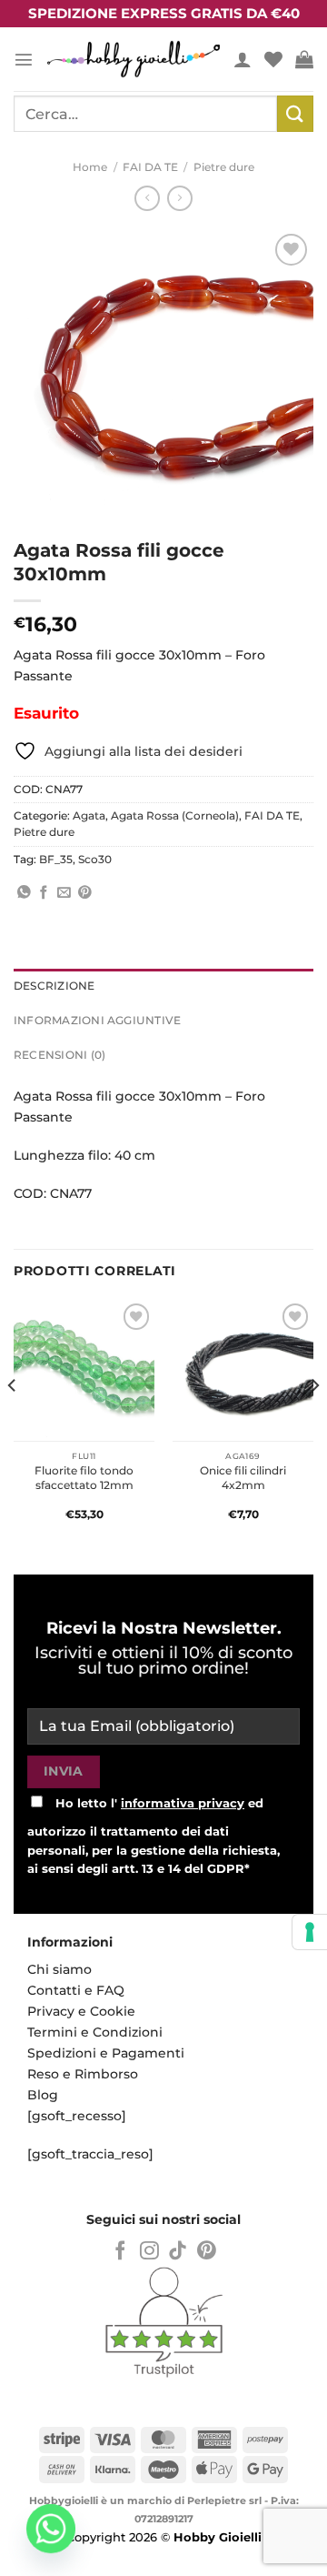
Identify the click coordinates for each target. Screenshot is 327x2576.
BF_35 (56, 860)
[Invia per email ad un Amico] (64, 893)
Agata (89, 816)
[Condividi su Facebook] (44, 893)
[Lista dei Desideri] (273, 59)
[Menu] (24, 59)
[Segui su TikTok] (178, 2252)
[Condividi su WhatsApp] (24, 893)
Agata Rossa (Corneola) (175, 816)
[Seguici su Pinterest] (207, 2252)
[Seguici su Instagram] (149, 2252)
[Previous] (13, 1421)
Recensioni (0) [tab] (59, 1055)
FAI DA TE (150, 167)
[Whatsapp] (51, 2529)
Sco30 (95, 860)
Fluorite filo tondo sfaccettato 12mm (84, 1478)
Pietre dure (224, 167)
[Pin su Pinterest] (85, 893)
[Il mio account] (243, 59)
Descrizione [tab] (54, 986)
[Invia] (295, 113)
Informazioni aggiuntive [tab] (97, 1021)
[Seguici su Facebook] (120, 2252)
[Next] (314, 1421)
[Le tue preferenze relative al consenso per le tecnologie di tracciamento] (310, 1932)
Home (90, 167)
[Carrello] (304, 59)
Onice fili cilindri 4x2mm (243, 1478)
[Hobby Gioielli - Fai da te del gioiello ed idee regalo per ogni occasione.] (134, 59)
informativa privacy (183, 1803)
